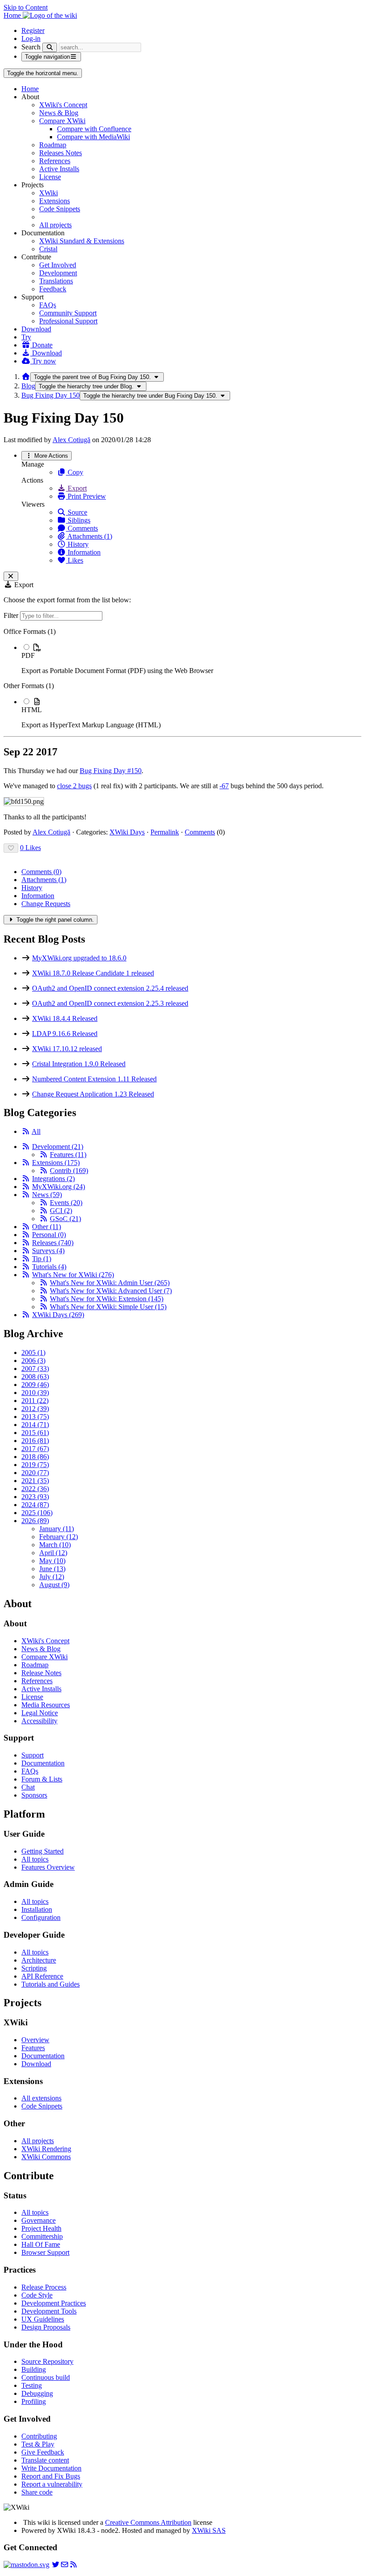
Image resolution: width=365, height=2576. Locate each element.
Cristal (48, 249)
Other (47, 1227)
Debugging (37, 2393)
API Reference (42, 1976)
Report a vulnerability (52, 2484)
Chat (28, 1787)
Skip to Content (26, 7)
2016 (35, 1441)
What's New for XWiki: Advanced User (111, 1291)
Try (26, 337)
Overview (35, 2040)
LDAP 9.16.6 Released (65, 1034)
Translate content (45, 2460)
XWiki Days (127, 832)
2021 (35, 1481)
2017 (35, 1449)
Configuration (41, 1917)
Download (36, 329)
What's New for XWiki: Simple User (108, 1307)
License (50, 177)
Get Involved (58, 265)
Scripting (34, 1968)
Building (34, 2369)
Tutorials (49, 1267)
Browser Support (45, 2252)
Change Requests (46, 904)
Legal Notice (40, 1713)
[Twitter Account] (56, 2565)
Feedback (53, 289)
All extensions (41, 2098)
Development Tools (49, 2311)
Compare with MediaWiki (93, 137)
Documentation (43, 1763)
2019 (35, 1465)
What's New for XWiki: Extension (107, 1299)
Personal (49, 1235)
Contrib (69, 1171)
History (77, 544)
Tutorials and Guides (51, 1984)
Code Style (37, 2295)
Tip (42, 1259)
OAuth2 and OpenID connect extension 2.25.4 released (110, 988)
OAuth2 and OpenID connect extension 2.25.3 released (110, 1003)
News (47, 1195)
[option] (191, 659)
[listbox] (182, 678)
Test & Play (38, 2444)
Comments (82, 528)
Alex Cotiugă (71, 440)
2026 (35, 1521)
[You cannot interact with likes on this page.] (11, 848)
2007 (35, 1369)
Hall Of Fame (41, 2244)
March (55, 1545)
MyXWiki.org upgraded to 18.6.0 (79, 958)
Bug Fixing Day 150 (51, 395)
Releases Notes (61, 153)
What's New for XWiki (73, 1275)
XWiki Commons (46, 2157)
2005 (33, 1353)
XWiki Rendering (46, 2149)
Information (83, 552)
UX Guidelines (43, 2319)
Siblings (78, 520)
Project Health (41, 2228)
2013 (35, 1417)
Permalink (165, 832)
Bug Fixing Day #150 (111, 771)
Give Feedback (43, 2452)
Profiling (34, 2401)
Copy (75, 472)
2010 (35, 1393)
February (59, 1537)
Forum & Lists (42, 1779)
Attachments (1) (89, 536)
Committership (42, 2236)
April (53, 1553)
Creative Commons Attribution (148, 2522)
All (36, 1131)
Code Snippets (60, 209)
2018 (35, 1457)
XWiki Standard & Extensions (82, 241)
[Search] (50, 47)
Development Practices (54, 2303)
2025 (37, 1513)
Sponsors (34, 1795)
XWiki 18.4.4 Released (65, 1018)
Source (77, 512)
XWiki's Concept (63, 105)
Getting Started (43, 1851)
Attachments (44, 880)
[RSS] (26, 1131)
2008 (35, 1377)
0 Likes (30, 848)
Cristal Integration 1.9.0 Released (79, 1064)
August (54, 1585)
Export (76, 488)
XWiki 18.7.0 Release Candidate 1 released (93, 973)
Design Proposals (46, 2327)
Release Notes (41, 1673)
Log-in (31, 38)
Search (31, 47)
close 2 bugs (74, 786)
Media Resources (46, 1705)
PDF (28, 655)
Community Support (68, 313)
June (52, 1569)
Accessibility (39, 1721)
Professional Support (68, 321)
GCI (61, 1211)
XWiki (49, 193)
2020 (35, 1473)
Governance (39, 2220)
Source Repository (47, 2361)
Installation (37, 1909)
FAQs (48, 305)
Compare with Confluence (94, 129)
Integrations (53, 1179)
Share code (37, 2492)
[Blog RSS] (73, 2565)
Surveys (48, 1251)
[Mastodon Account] (26, 2565)
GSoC (65, 1219)
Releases (53, 1243)
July (52, 1577)
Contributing (39, 2436)
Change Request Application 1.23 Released (93, 1094)
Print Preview (86, 496)
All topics (35, 1859)
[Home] (26, 377)
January (57, 1529)
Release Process (44, 2287)
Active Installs (59, 169)
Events (66, 1203)
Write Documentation (51, 2468)
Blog (28, 386)
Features (68, 1155)
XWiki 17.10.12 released (67, 1049)
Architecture (39, 1960)
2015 (35, 1433)
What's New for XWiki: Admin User (110, 1283)
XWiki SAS (209, 2530)
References (55, 161)
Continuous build (46, 2377)
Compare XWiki (62, 121)
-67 (224, 786)
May (52, 1561)
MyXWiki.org (59, 1187)
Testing (32, 2385)
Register (33, 30)
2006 (33, 1361)
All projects (55, 225)
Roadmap (53, 145)
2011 (35, 1401)
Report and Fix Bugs (51, 2476)
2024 (35, 1505)
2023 (35, 1497)
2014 (35, 1425)
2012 (35, 1409)
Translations (56, 281)
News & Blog (59, 113)
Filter (12, 615)
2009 (35, 1385)
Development (58, 273)
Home (30, 89)
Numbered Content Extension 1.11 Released (94, 1079)
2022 (35, 1489)
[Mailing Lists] (65, 2565)
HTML (32, 710)
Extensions (55, 201)
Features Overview (48, 1867)
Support (32, 1755)
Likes (75, 560)
